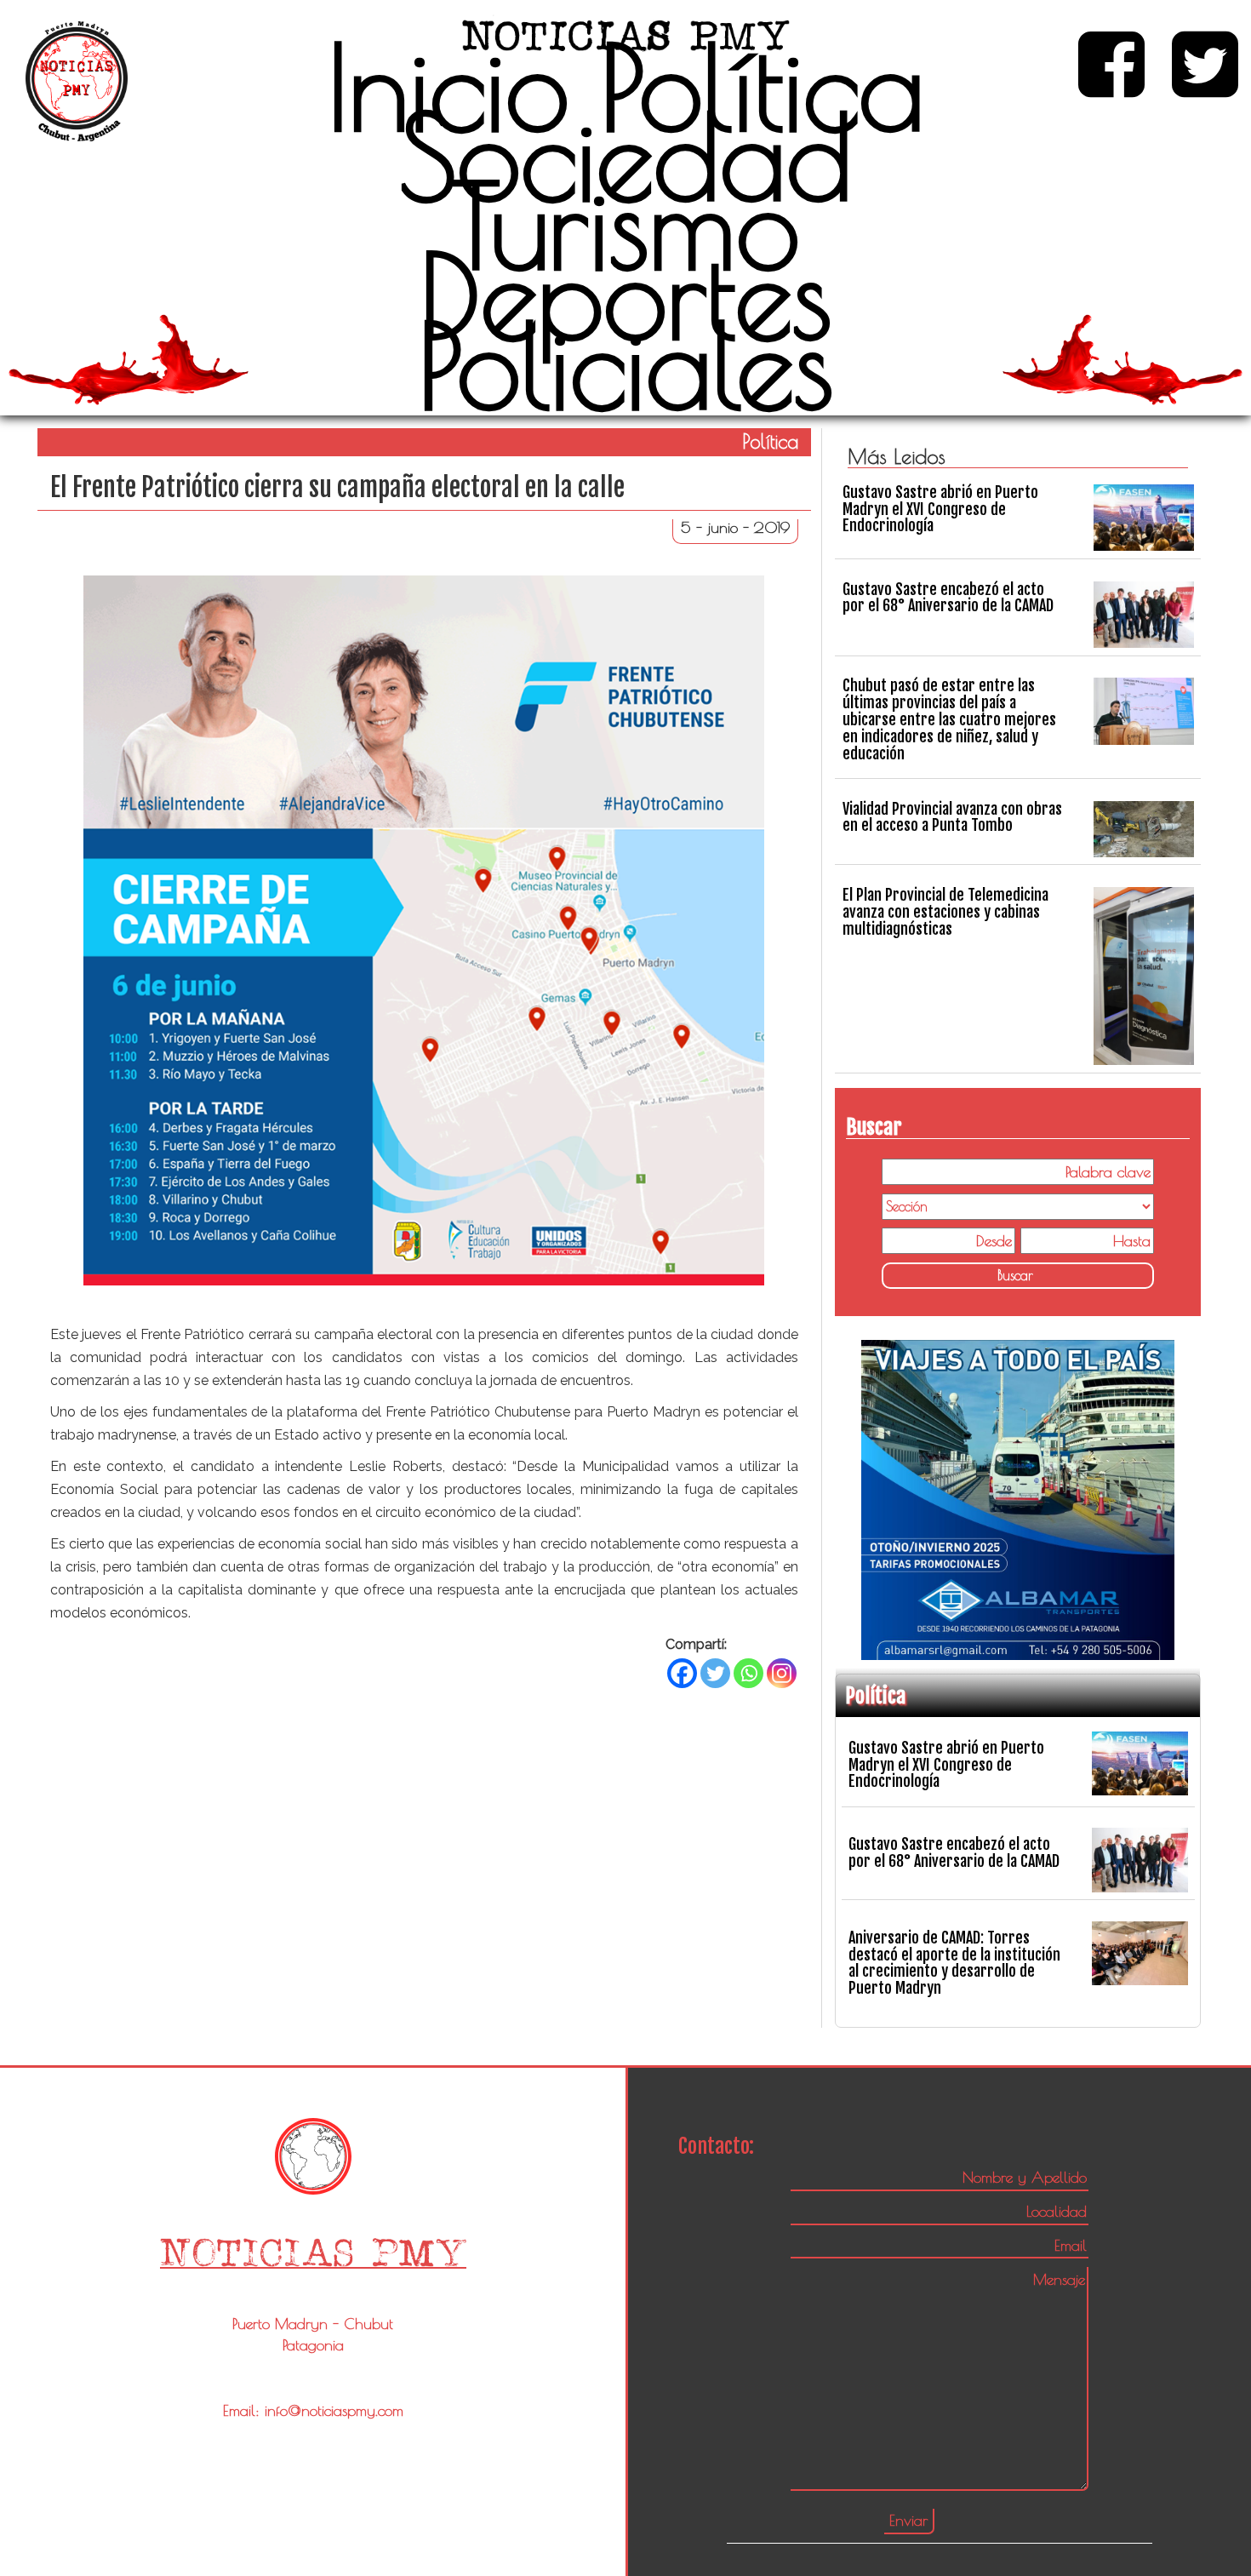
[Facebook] (682, 1673)
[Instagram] (782, 1673)
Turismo (626, 226)
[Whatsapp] (748, 1673)
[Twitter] (715, 1673)
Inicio (448, 87)
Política (763, 87)
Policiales (626, 365)
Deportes (626, 295)
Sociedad (626, 157)
